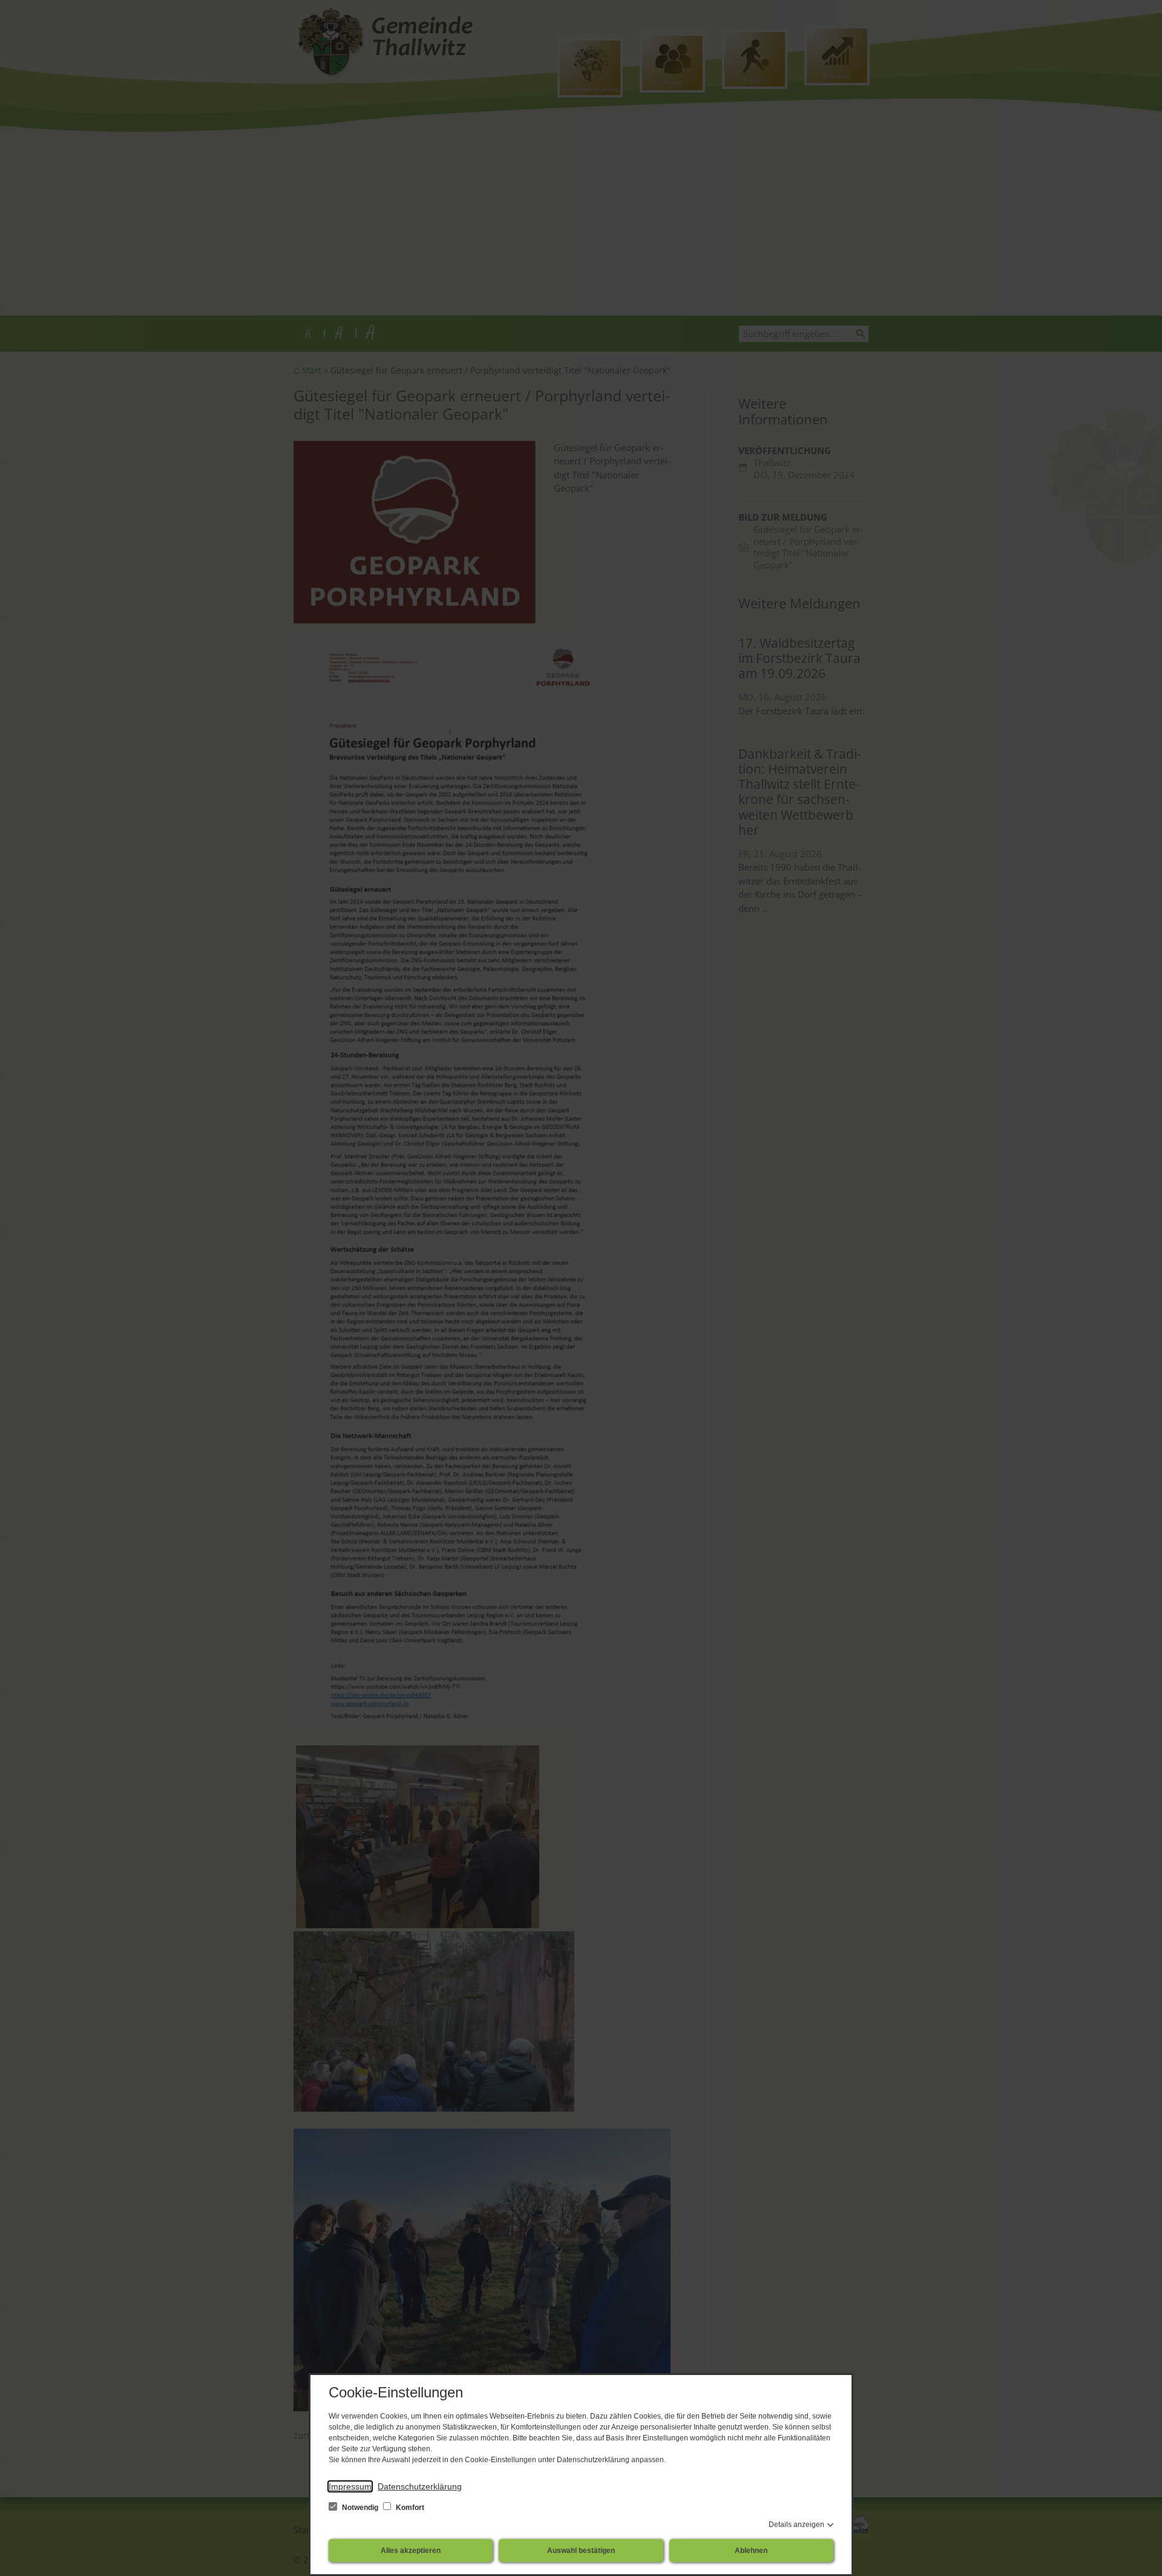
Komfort (409, 2508)
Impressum (350, 2486)
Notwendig (360, 2508)
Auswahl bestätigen (581, 2551)
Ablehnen (751, 2551)
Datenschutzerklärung (420, 2486)
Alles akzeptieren (411, 2551)
